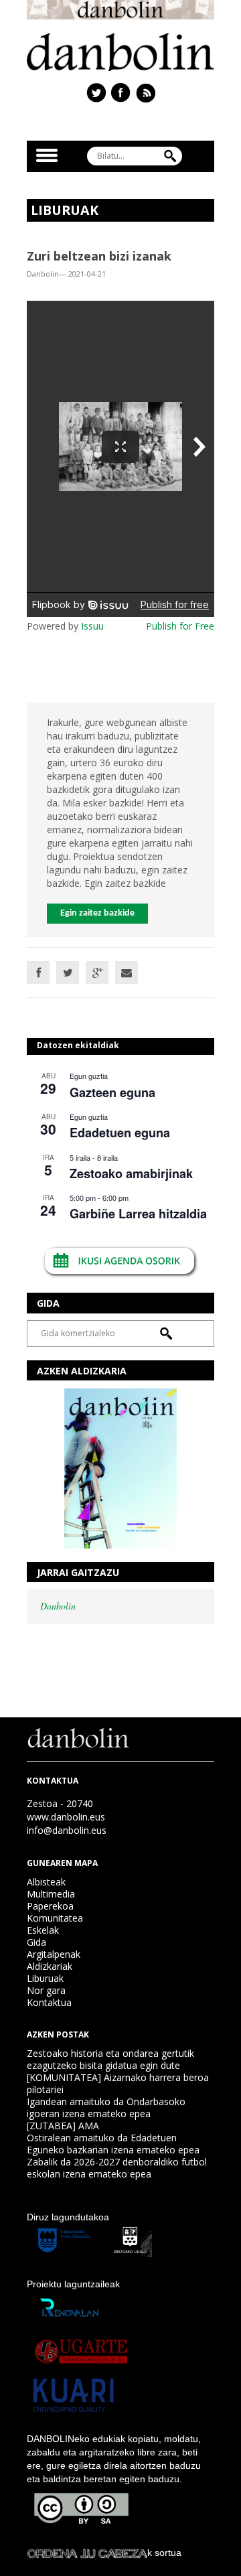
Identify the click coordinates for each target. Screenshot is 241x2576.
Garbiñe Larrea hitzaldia (138, 1214)
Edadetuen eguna (120, 1133)
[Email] (127, 973)
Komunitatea (55, 1918)
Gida (36, 1942)
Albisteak (46, 1882)
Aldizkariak (50, 1966)
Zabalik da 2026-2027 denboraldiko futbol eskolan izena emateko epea (117, 2168)
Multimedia (51, 1894)
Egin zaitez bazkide (97, 913)
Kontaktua (49, 2002)
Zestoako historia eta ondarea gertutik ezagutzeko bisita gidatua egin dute (110, 2059)
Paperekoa (50, 1906)
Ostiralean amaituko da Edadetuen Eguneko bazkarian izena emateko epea (113, 2144)
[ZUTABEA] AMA (63, 2126)
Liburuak (45, 1978)
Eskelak (43, 1930)
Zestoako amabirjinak (131, 1173)
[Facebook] (38, 973)
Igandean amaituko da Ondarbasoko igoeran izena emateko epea (106, 2107)
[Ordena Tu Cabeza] (87, 2553)
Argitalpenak (54, 1954)
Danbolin (58, 1606)
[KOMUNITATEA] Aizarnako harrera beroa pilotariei (118, 2083)
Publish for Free (180, 626)
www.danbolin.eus (66, 1817)
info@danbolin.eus (67, 1830)
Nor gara (46, 1990)
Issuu (92, 626)
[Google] (97, 973)
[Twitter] (68, 973)
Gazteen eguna (112, 1092)
